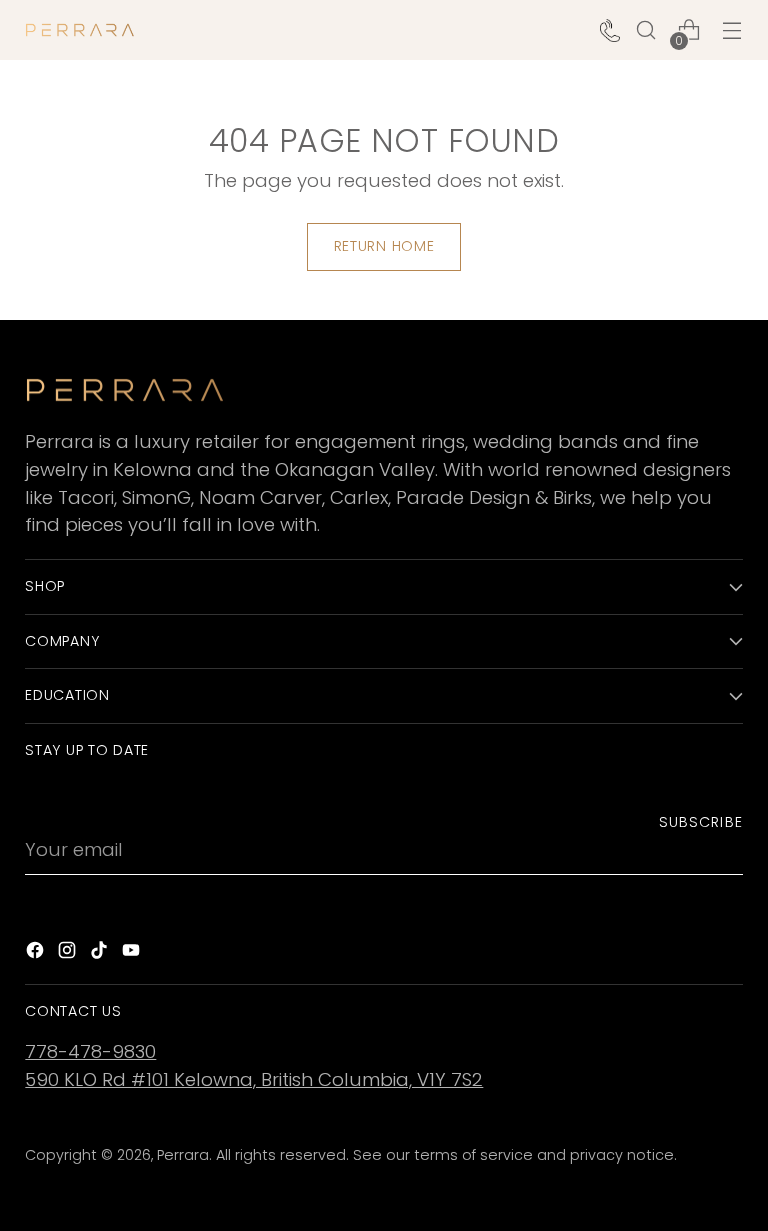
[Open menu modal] (732, 30)
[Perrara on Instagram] (69, 954)
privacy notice (622, 1155)
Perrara (183, 1155)
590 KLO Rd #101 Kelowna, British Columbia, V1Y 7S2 (254, 1079)
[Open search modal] (646, 30)
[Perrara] (80, 30)
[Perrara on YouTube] (133, 954)
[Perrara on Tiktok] (101, 954)
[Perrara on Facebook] (37, 954)
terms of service (473, 1155)
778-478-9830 (90, 1051)
